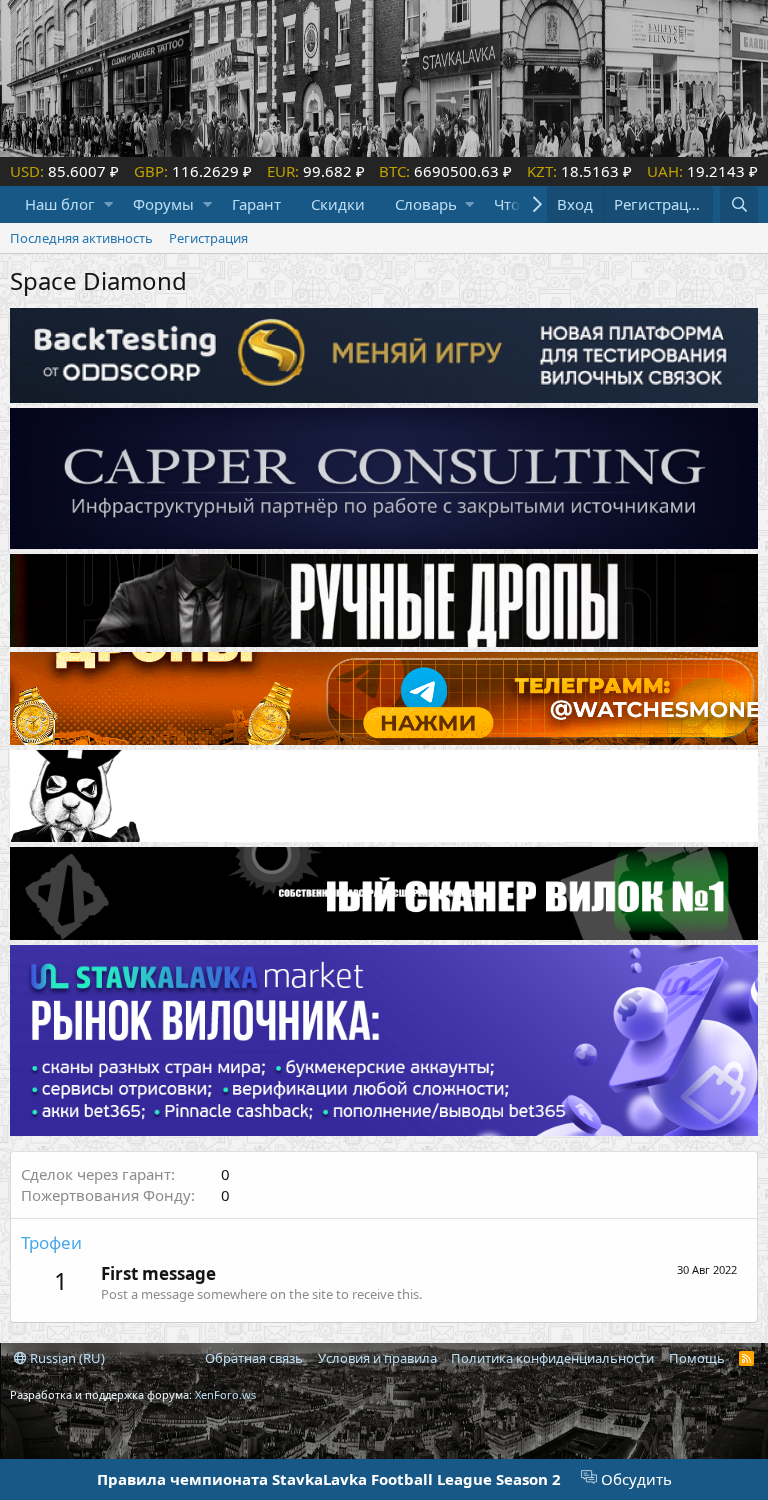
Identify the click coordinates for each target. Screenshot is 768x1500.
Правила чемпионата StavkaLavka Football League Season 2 (329, 1479)
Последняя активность (81, 238)
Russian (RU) (66, 1358)
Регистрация (208, 238)
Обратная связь (254, 1358)
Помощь (697, 1358)
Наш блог (60, 204)
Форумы (163, 204)
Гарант (256, 204)
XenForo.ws (225, 1394)
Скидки (338, 204)
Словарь (426, 204)
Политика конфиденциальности (552, 1358)
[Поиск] (739, 204)
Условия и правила (377, 1358)
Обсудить (634, 1479)
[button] (108, 204)
